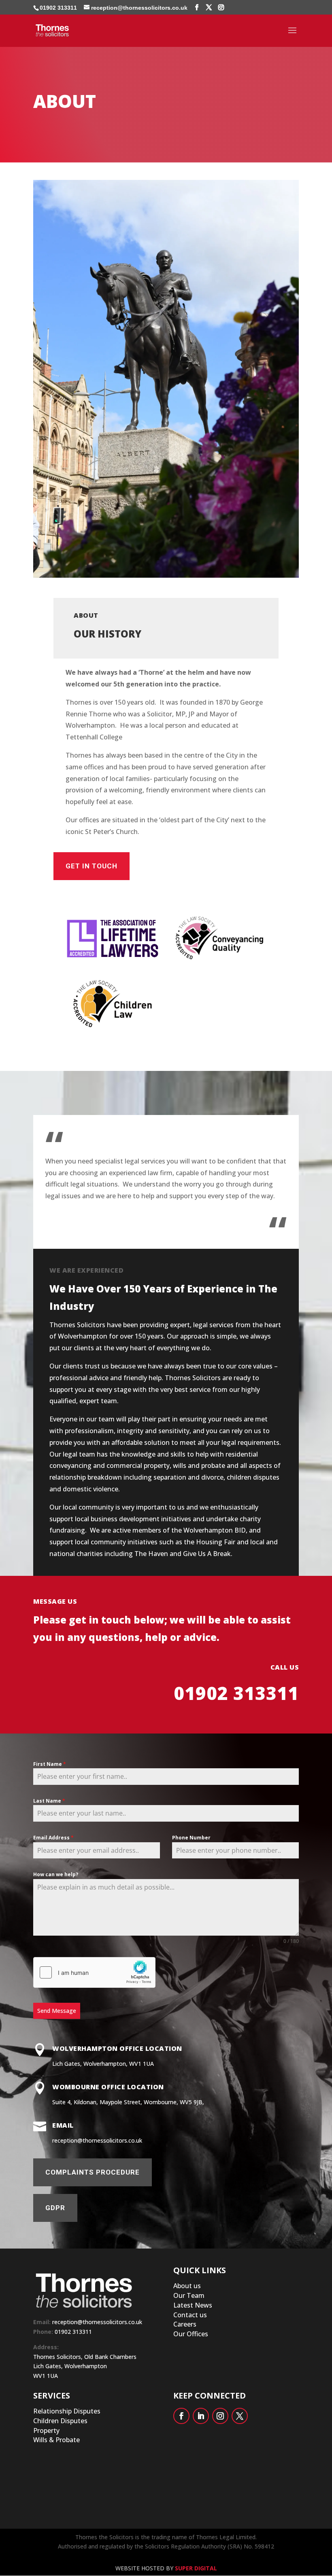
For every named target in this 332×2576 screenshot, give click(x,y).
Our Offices (191, 2334)
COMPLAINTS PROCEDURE (93, 2172)
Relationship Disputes (67, 2411)
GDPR (55, 2208)
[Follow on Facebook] (181, 2416)
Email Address (53, 1838)
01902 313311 (58, 8)
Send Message (57, 2011)
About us (187, 2286)
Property (46, 2430)
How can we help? (56, 1874)
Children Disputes (60, 2421)
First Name (50, 1764)
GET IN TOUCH (92, 866)
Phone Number (191, 1838)
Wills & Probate (56, 2440)
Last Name (49, 1801)
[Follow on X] (240, 2416)
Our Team (189, 2295)
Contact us (190, 2315)
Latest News (193, 2305)
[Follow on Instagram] (220, 2416)
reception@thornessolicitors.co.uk (97, 2322)
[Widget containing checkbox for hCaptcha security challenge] (94, 1972)
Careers (185, 2324)
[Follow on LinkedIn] (201, 2416)
